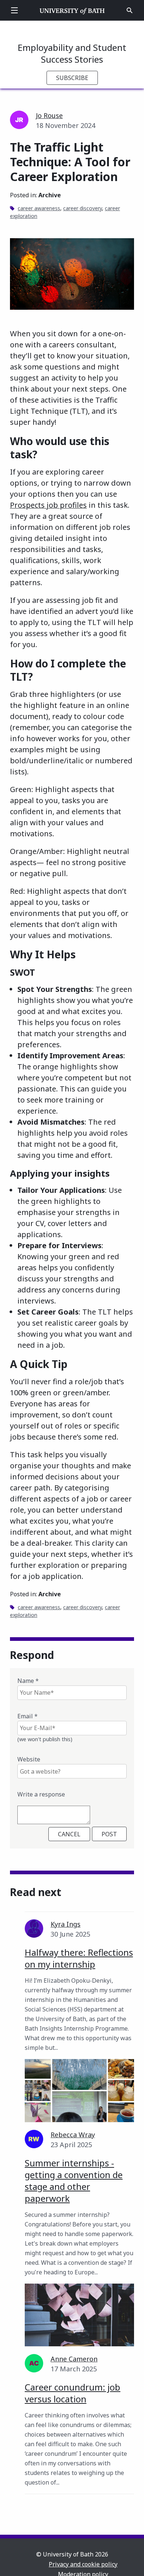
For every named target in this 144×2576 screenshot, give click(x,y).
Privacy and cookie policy (83, 2564)
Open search (130, 10)
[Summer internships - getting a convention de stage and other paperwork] (79, 2315)
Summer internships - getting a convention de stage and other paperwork (74, 2181)
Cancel (69, 1834)
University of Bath (72, 10)
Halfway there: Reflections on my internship (79, 1958)
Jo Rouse (49, 115)
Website (29, 1759)
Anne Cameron (74, 2359)
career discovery (83, 208)
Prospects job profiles (48, 505)
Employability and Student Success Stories (72, 53)
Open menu (14, 10)
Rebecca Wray (73, 2135)
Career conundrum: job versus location (73, 2393)
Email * (28, 1716)
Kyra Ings (66, 1924)
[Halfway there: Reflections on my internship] (79, 2091)
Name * (28, 1681)
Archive (50, 195)
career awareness (39, 208)
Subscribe (72, 78)
